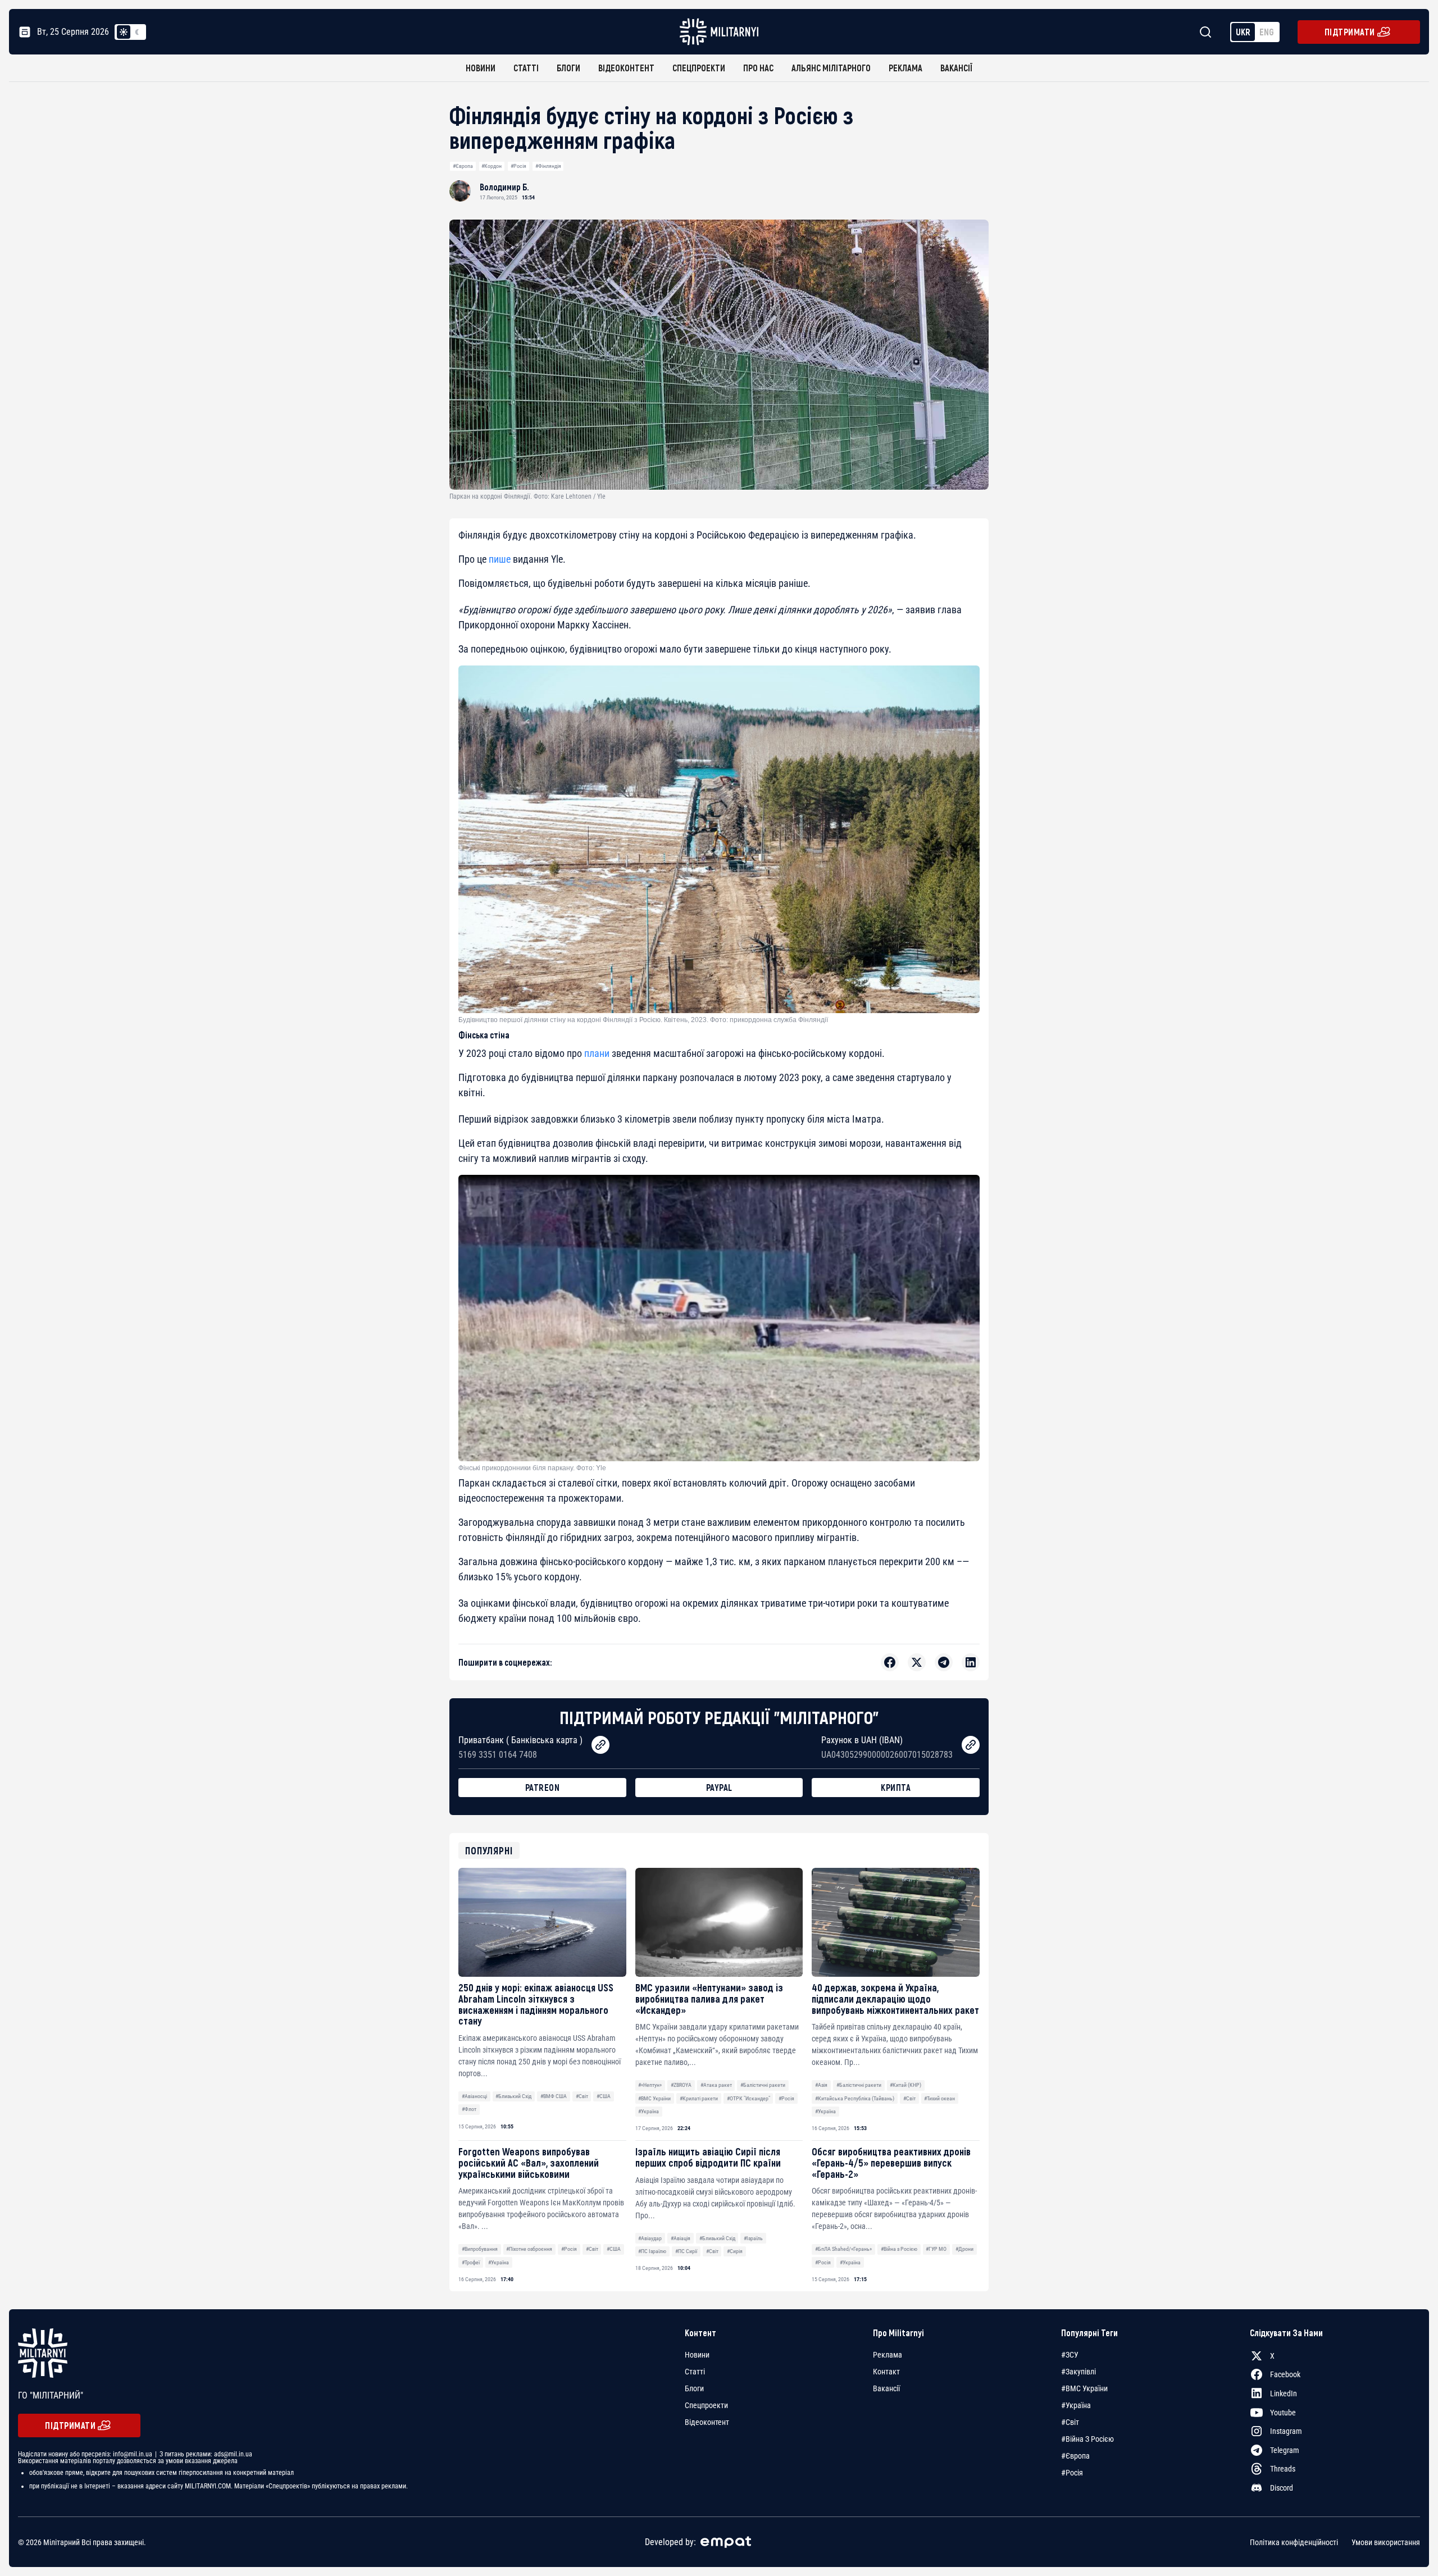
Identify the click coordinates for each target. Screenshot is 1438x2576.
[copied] (600, 1745)
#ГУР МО (936, 2249)
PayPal (719, 1787)
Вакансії (956, 68)
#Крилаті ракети (699, 2098)
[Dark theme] (137, 32)
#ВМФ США (554, 2096)
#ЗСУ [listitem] (1070, 2355)
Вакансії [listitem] (886, 2388)
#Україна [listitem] (1076, 2405)
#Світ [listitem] (1070, 2422)
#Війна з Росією (899, 2249)
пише (500, 559)
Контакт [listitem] (886, 2372)
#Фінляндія (548, 166)
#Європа (463, 166)
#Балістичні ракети (763, 2085)
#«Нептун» (650, 2085)
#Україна (649, 2111)
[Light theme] (124, 32)
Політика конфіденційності (1294, 2542)
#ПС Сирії (686, 2251)
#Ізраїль (753, 2238)
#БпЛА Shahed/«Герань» (843, 2249)
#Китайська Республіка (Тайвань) (855, 2098)
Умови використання (1386, 2542)
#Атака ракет (716, 2085)
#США (604, 2096)
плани (598, 1053)
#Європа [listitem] (1075, 2456)
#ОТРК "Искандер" (748, 2098)
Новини (481, 68)
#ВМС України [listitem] (1084, 2388)
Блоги (568, 68)
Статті (526, 68)
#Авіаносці (474, 2096)
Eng (1267, 32)
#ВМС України (654, 2098)
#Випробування (480, 2249)
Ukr (1243, 32)
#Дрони (964, 2249)
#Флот (469, 2109)
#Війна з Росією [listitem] (1087, 2439)
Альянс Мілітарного (831, 68)
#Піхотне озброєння (529, 2249)
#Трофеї (471, 2262)
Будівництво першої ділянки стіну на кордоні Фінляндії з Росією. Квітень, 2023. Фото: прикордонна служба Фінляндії (643, 1020)
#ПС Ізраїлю (652, 2251)
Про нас (758, 68)
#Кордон (492, 166)
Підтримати (1350, 32)
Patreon (543, 1787)
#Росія (518, 166)
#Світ (582, 2096)
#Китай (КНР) (905, 2085)
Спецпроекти (699, 68)
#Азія (821, 2085)
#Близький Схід (513, 2096)
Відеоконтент (626, 68)
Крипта (896, 1787)
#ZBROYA (681, 2085)
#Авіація (681, 2238)
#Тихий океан (939, 2098)
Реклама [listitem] (888, 2355)
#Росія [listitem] (1072, 2473)
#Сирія (735, 2251)
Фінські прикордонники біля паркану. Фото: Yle (532, 1468)
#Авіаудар (650, 2238)
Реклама (905, 68)
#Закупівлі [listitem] (1078, 2372)
